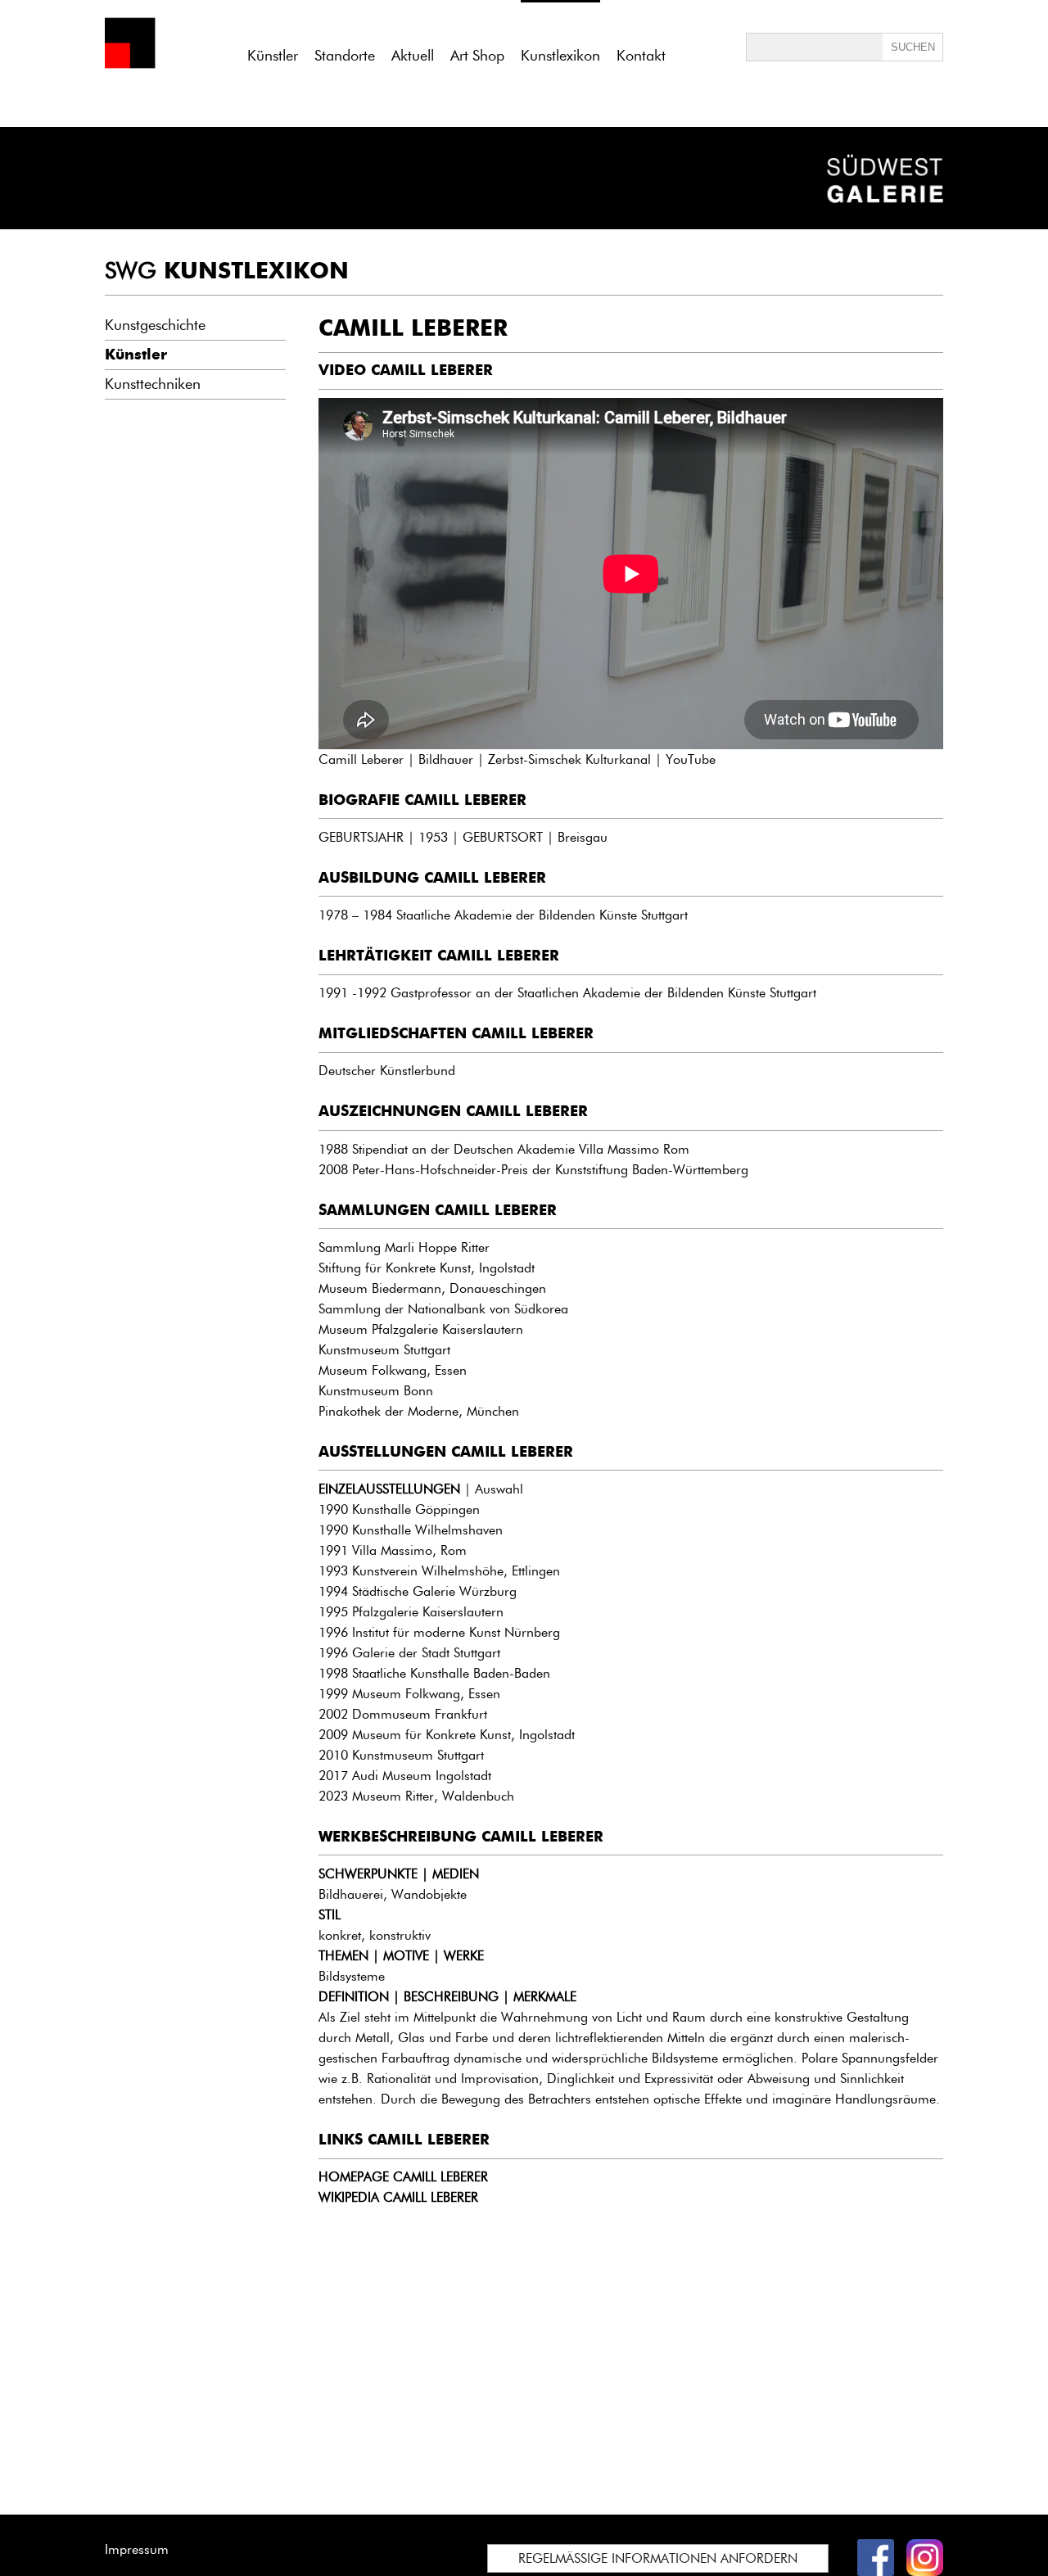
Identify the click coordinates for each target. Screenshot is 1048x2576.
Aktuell (413, 56)
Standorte (345, 56)
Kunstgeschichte (155, 325)
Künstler (273, 56)
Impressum (137, 2549)
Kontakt (641, 56)
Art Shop (477, 56)
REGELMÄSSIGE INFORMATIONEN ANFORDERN (658, 2558)
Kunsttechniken (153, 384)
